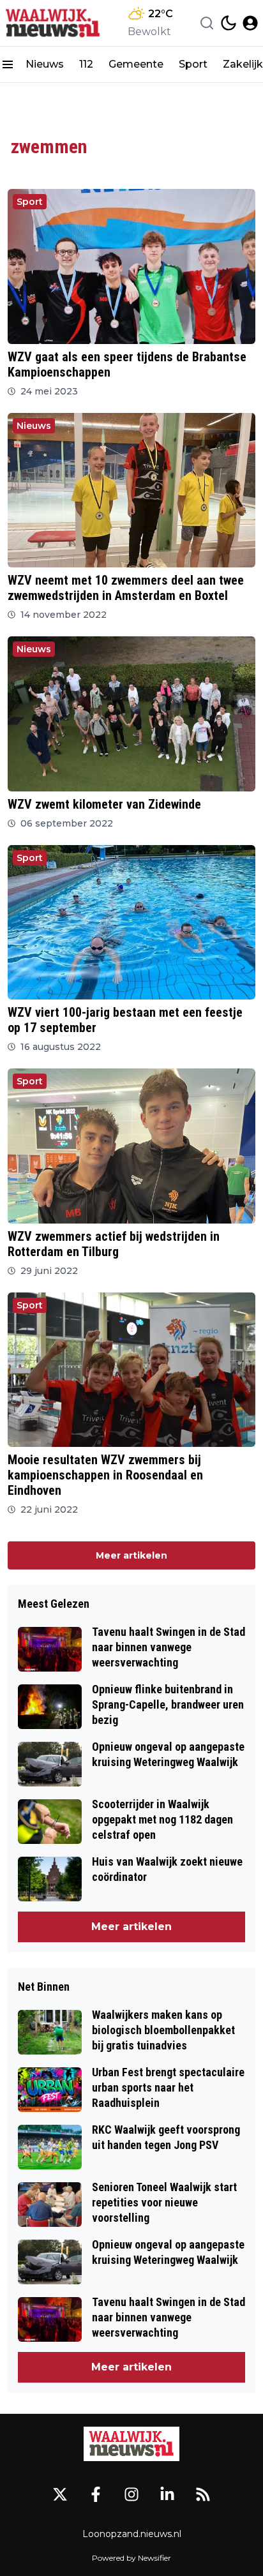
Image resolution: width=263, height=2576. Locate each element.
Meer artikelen (131, 1555)
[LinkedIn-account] (167, 2494)
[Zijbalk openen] (8, 64)
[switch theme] (229, 23)
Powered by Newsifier (131, 2558)
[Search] (207, 23)
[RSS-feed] (203, 2494)
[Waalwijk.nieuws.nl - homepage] (53, 23)
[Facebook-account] (96, 2494)
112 (86, 64)
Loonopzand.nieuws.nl (132, 2534)
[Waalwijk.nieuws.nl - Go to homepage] (131, 2444)
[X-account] (60, 2494)
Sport (193, 64)
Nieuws (45, 64)
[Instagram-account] (131, 2494)
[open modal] (250, 23)
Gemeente (136, 64)
